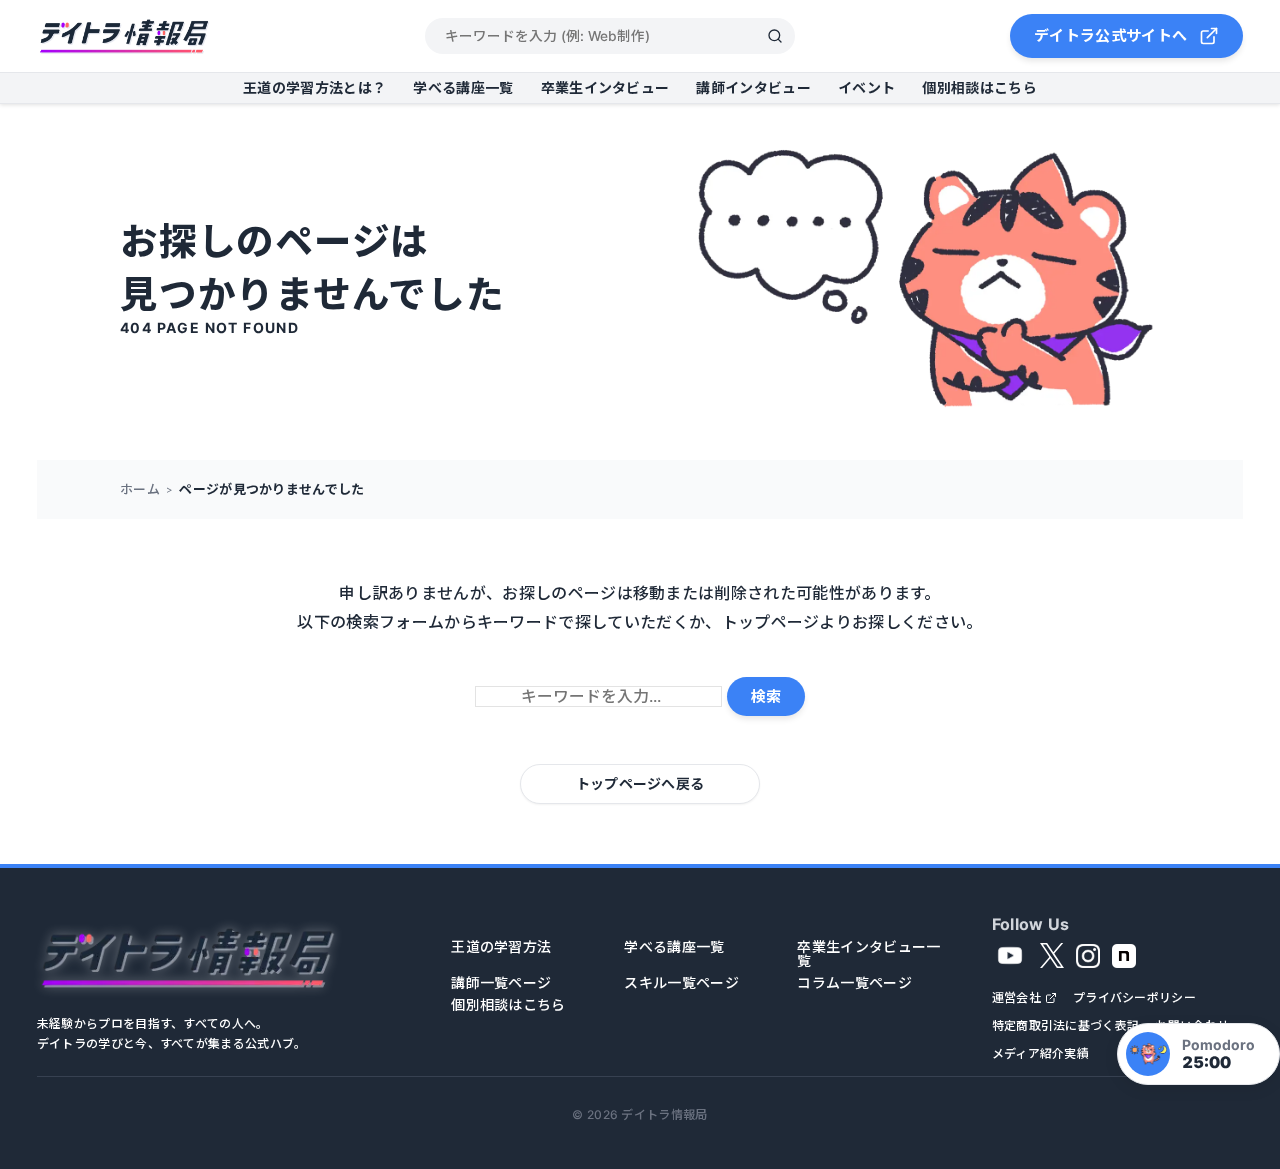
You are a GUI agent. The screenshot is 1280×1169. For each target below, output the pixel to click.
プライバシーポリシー (1134, 998)
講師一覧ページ (501, 983)
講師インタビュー (753, 87)
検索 (766, 696)
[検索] (775, 36)
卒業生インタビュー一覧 (868, 954)
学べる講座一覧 (463, 87)
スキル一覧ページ (681, 983)
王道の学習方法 (501, 947)
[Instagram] (1088, 956)
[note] (1124, 956)
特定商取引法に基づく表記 (1066, 1026)
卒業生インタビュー (605, 87)
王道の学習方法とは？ (314, 87)
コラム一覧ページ (854, 983)
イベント (866, 87)
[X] (1052, 956)
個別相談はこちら (979, 87)
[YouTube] (1010, 956)
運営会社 (1016, 998)
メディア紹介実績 (1041, 1054)
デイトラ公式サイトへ (1110, 35)
